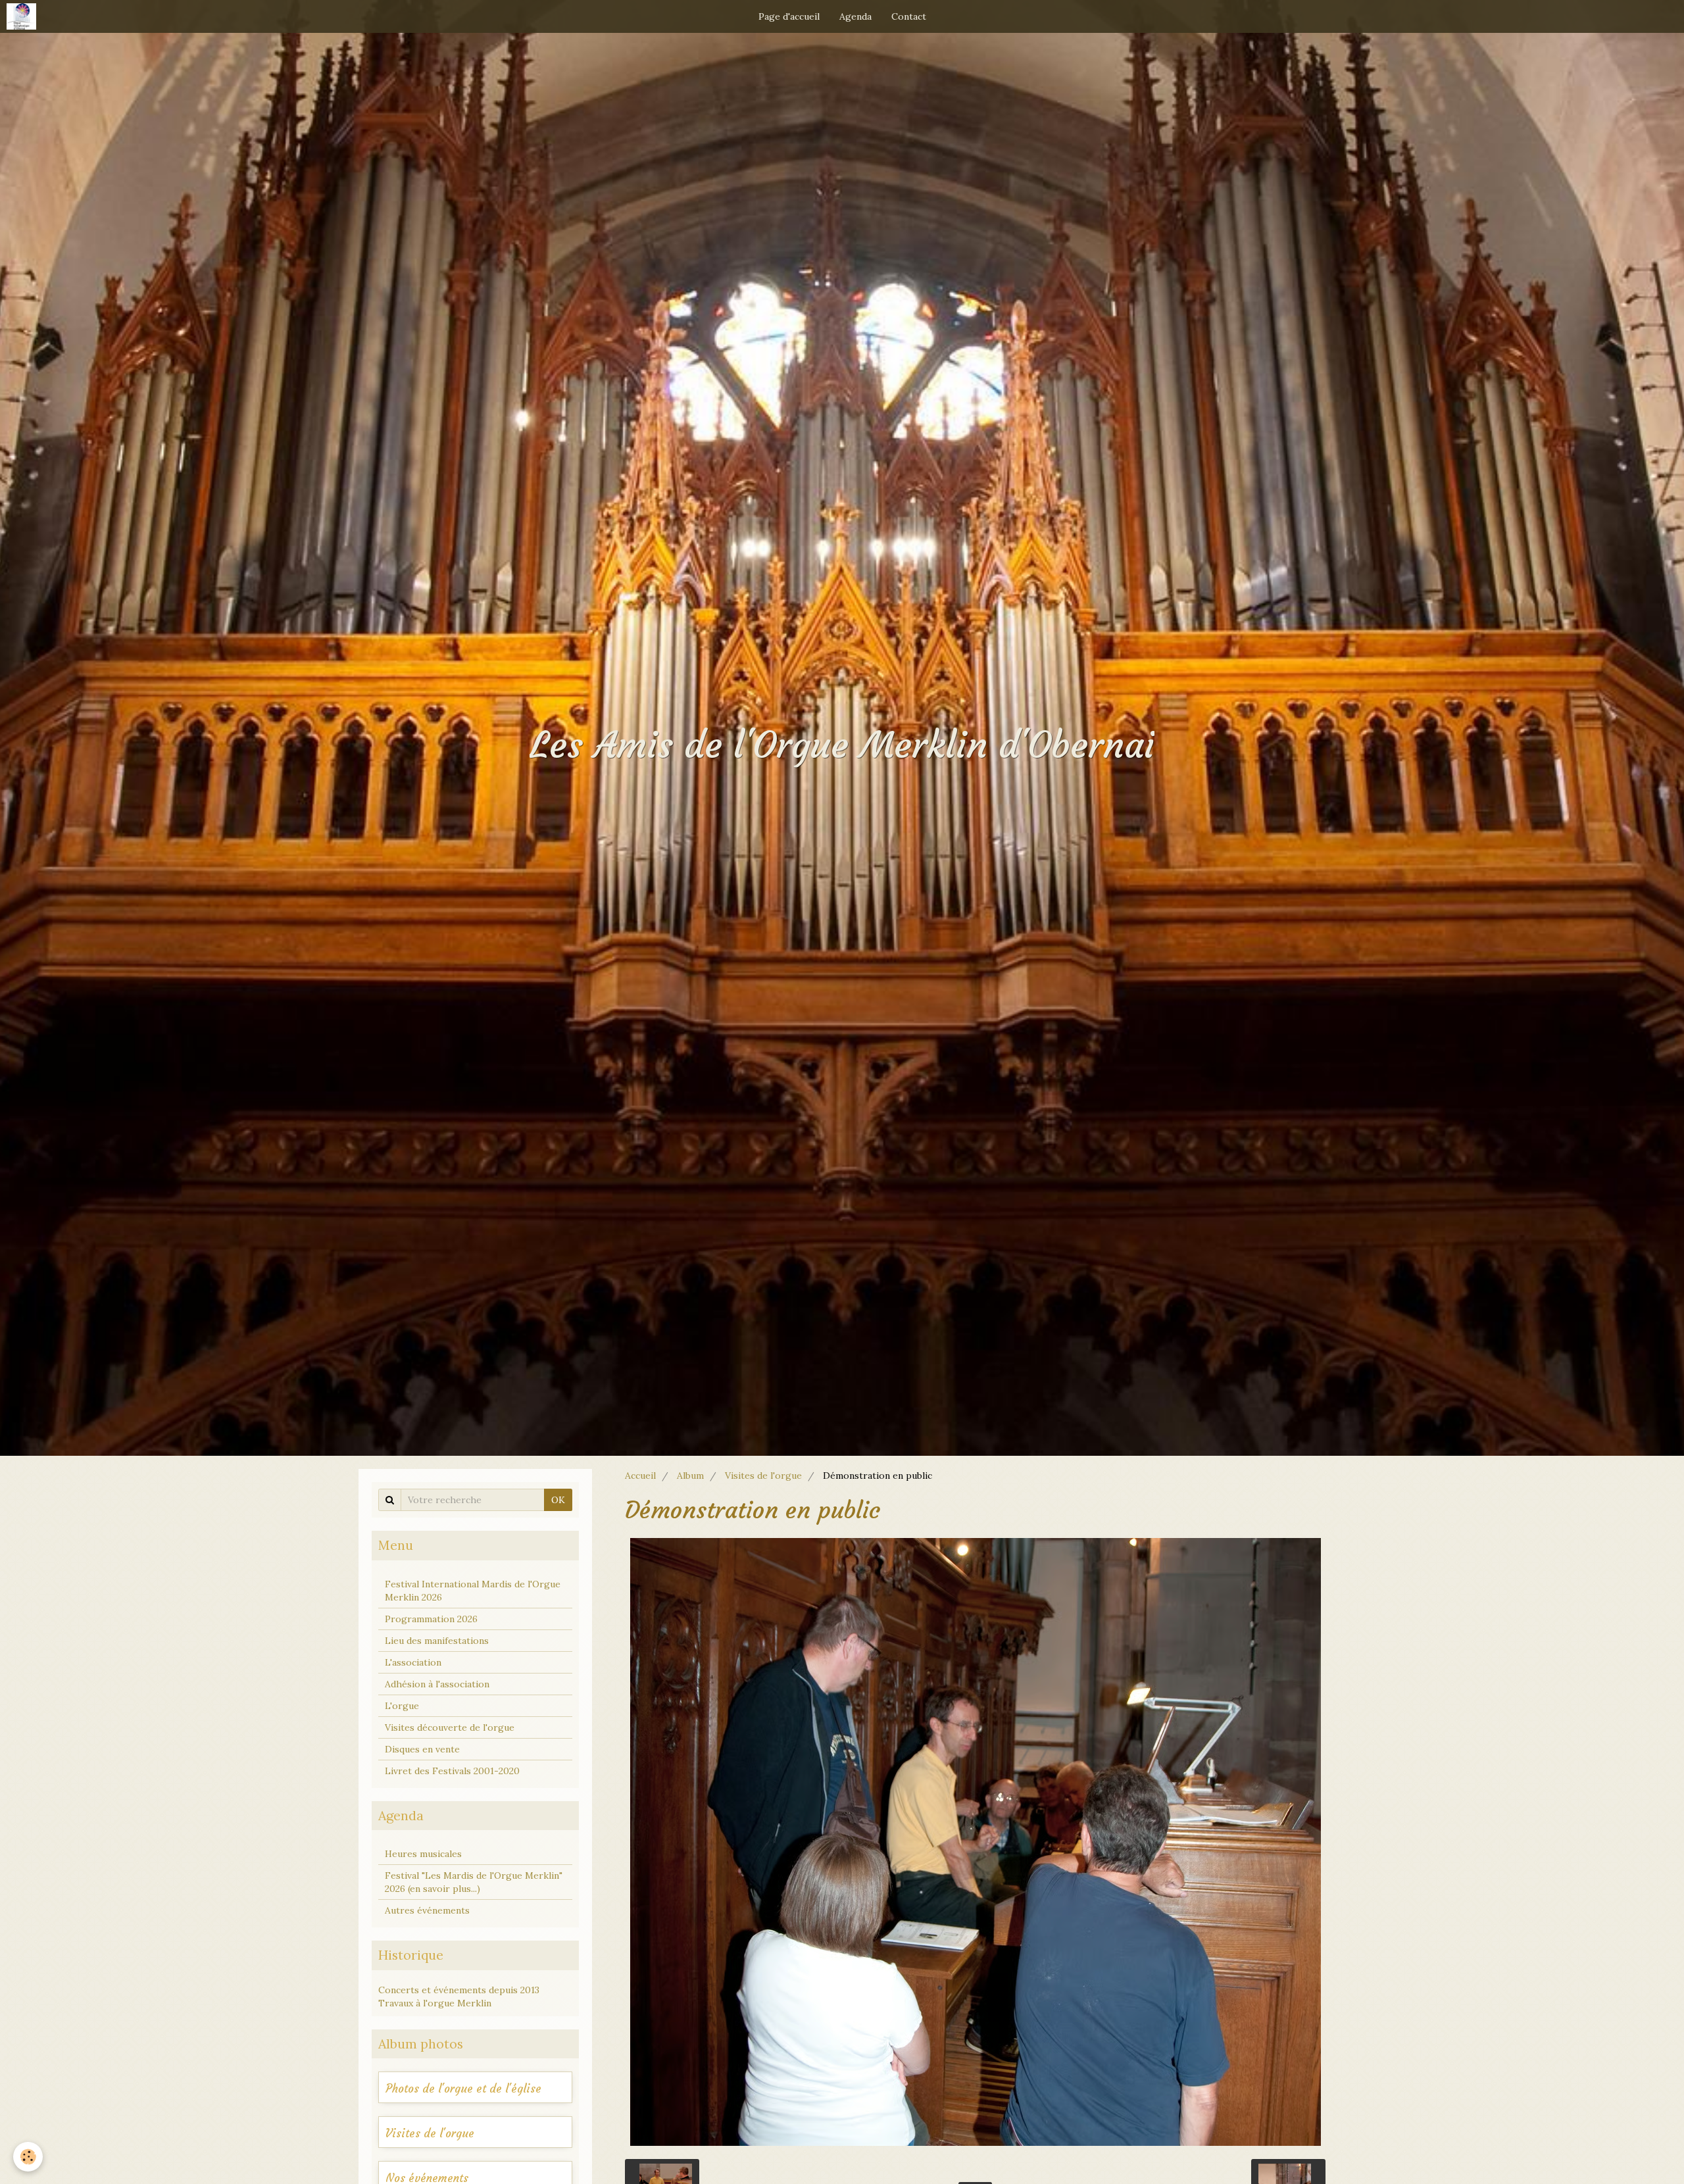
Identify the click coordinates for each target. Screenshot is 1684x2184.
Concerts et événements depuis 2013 (459, 1990)
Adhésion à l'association (437, 1684)
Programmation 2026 (431, 1619)
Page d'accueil (789, 16)
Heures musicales (423, 1854)
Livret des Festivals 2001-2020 (452, 1771)
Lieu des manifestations (437, 1641)
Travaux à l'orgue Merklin (435, 2003)
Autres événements (427, 1910)
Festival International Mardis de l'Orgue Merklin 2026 (473, 1591)
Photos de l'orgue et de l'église (463, 2089)
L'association (413, 1662)
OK (558, 1500)
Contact (909, 16)
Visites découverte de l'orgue (450, 1727)
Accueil (640, 1476)
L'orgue (402, 1706)
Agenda (855, 16)
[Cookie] (28, 2157)
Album (690, 1476)
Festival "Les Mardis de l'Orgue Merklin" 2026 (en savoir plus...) (474, 1882)
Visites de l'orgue (763, 1476)
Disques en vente (422, 1749)
